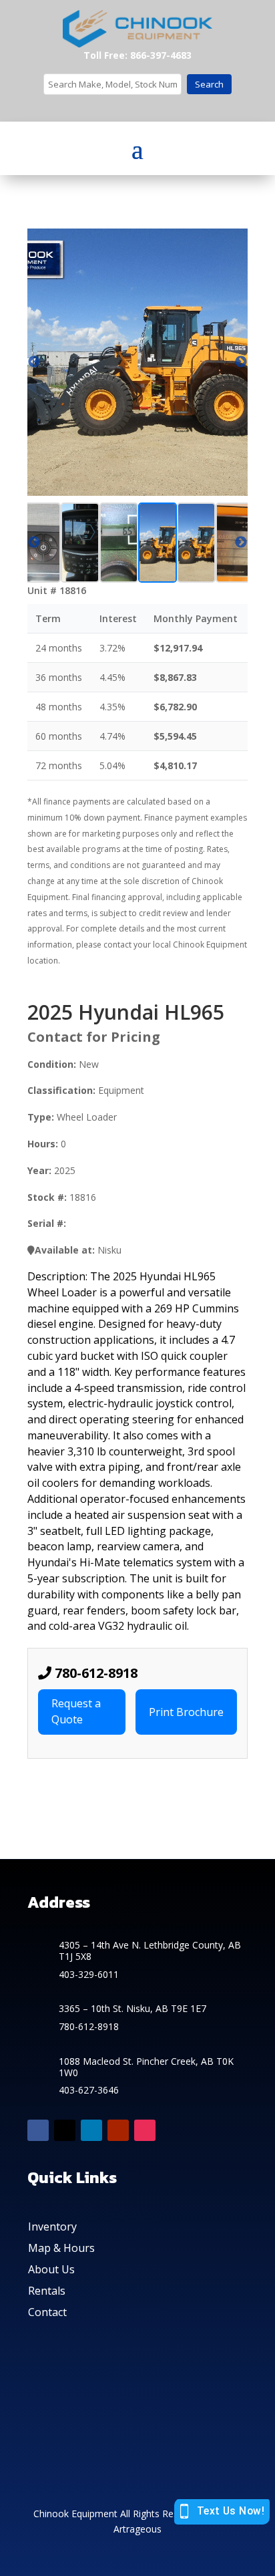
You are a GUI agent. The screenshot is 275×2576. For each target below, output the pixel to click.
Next (241, 543)
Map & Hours (61, 2248)
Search (209, 84)
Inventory (52, 2227)
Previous (34, 543)
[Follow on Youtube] (118, 2130)
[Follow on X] (65, 2130)
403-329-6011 (89, 1974)
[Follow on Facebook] (38, 2130)
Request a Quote (76, 1711)
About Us (51, 2269)
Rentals (47, 2291)
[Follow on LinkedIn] (91, 2130)
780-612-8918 (94, 1673)
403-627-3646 (89, 2090)
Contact (47, 2312)
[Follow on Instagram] (145, 2130)
